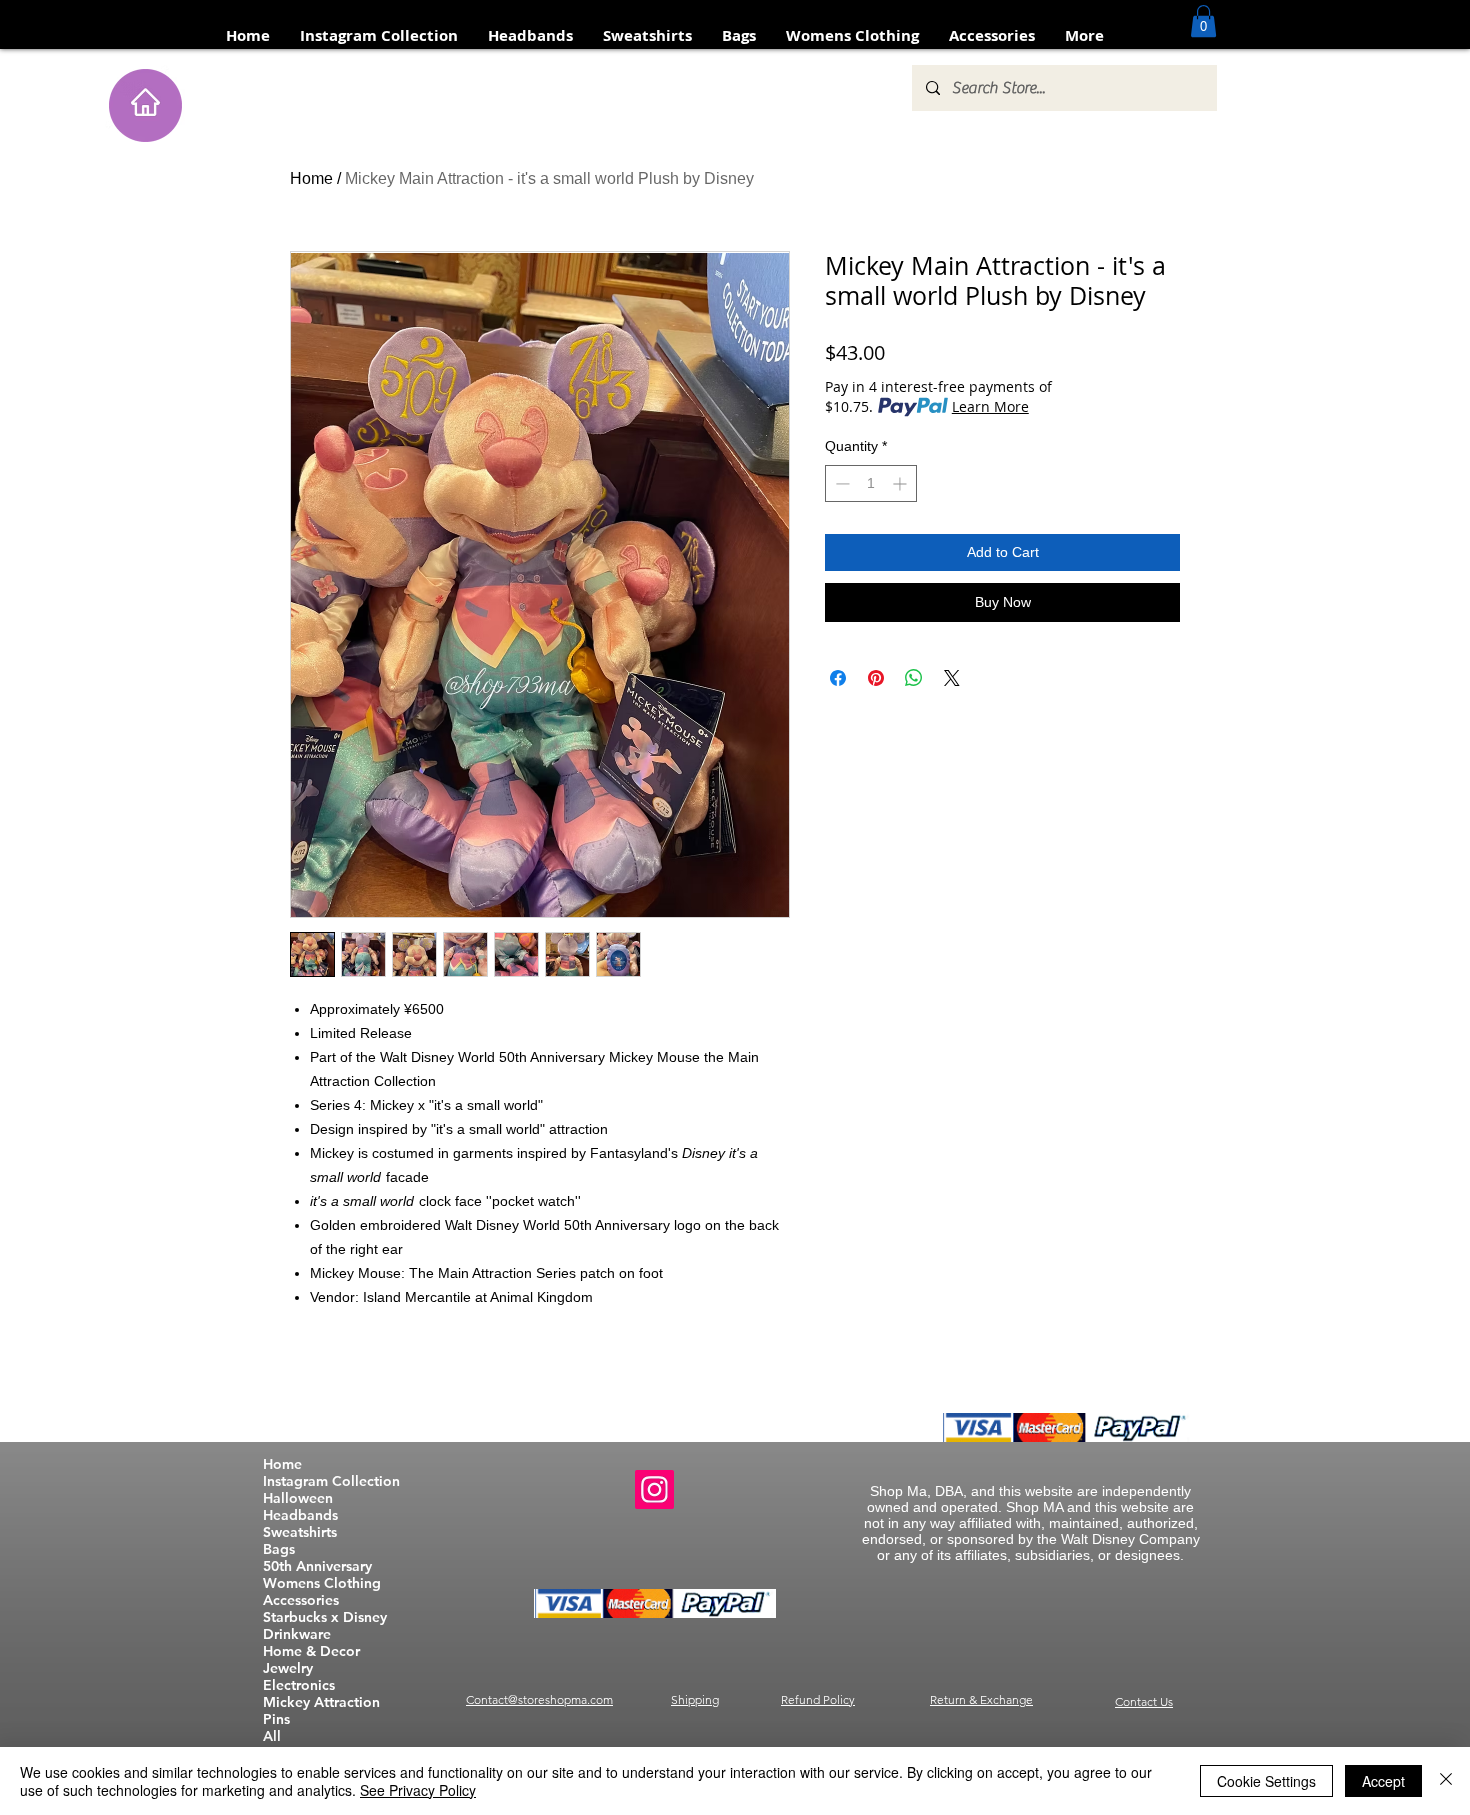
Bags (279, 1549)
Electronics (299, 1685)
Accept (1383, 1781)
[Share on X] (952, 678)
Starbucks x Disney (325, 1617)
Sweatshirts (300, 1532)
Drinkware (297, 1634)
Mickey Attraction (321, 1702)
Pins (276, 1719)
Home (311, 178)
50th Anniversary (317, 1566)
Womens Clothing (322, 1583)
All (272, 1736)
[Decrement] (840, 483)
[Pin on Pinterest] (876, 678)
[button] (1203, 21)
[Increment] (901, 483)
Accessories (301, 1600)
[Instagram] (654, 1489)
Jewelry (288, 1668)
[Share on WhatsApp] (914, 678)
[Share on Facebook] (838, 678)
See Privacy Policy (418, 1790)
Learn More (990, 406)
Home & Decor (311, 1651)
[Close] (1446, 1781)
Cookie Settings (1266, 1781)
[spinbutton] (871, 483)
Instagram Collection (331, 1481)
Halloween (298, 1498)
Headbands (300, 1515)
